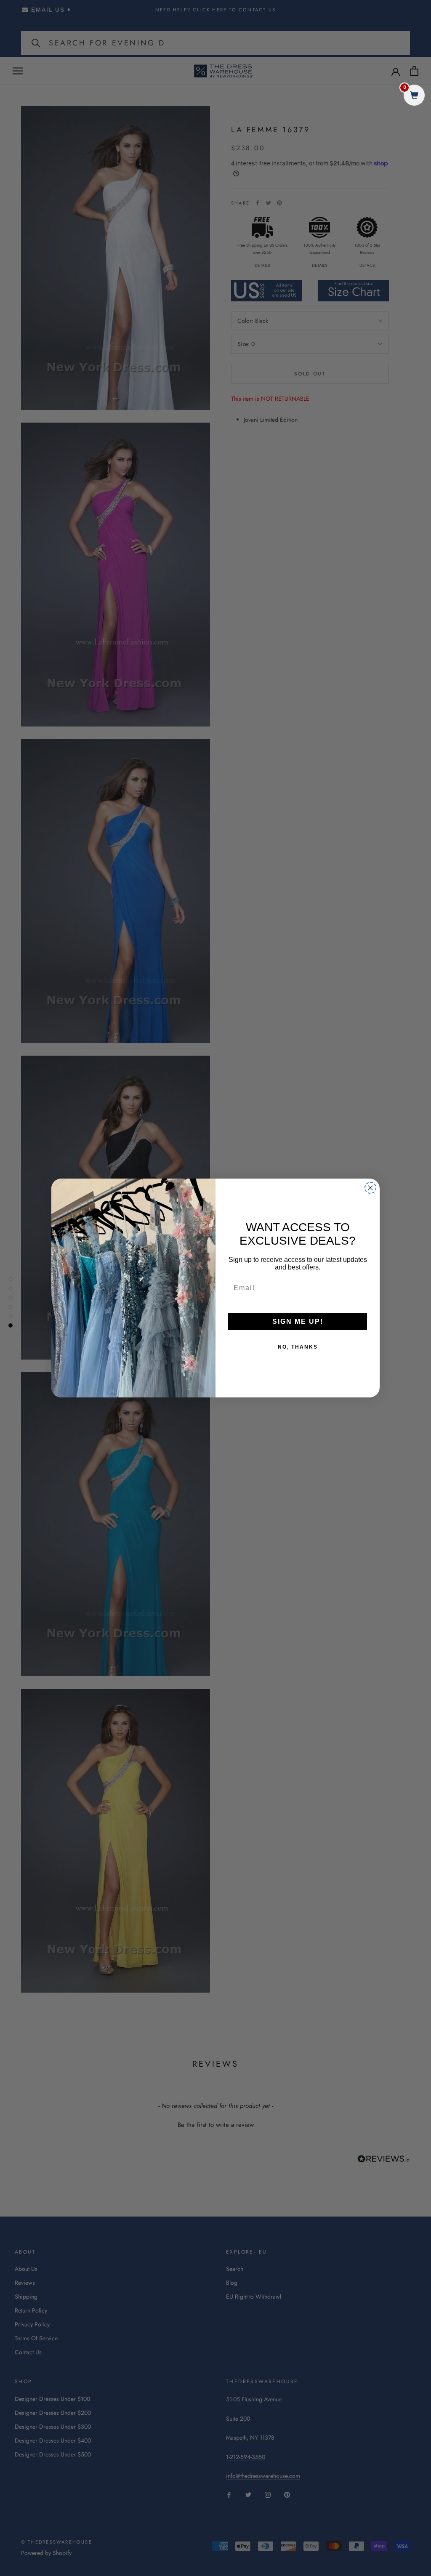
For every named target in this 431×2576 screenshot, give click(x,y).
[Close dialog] (370, 1188)
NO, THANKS (298, 1347)
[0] (414, 96)
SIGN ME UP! (298, 1321)
